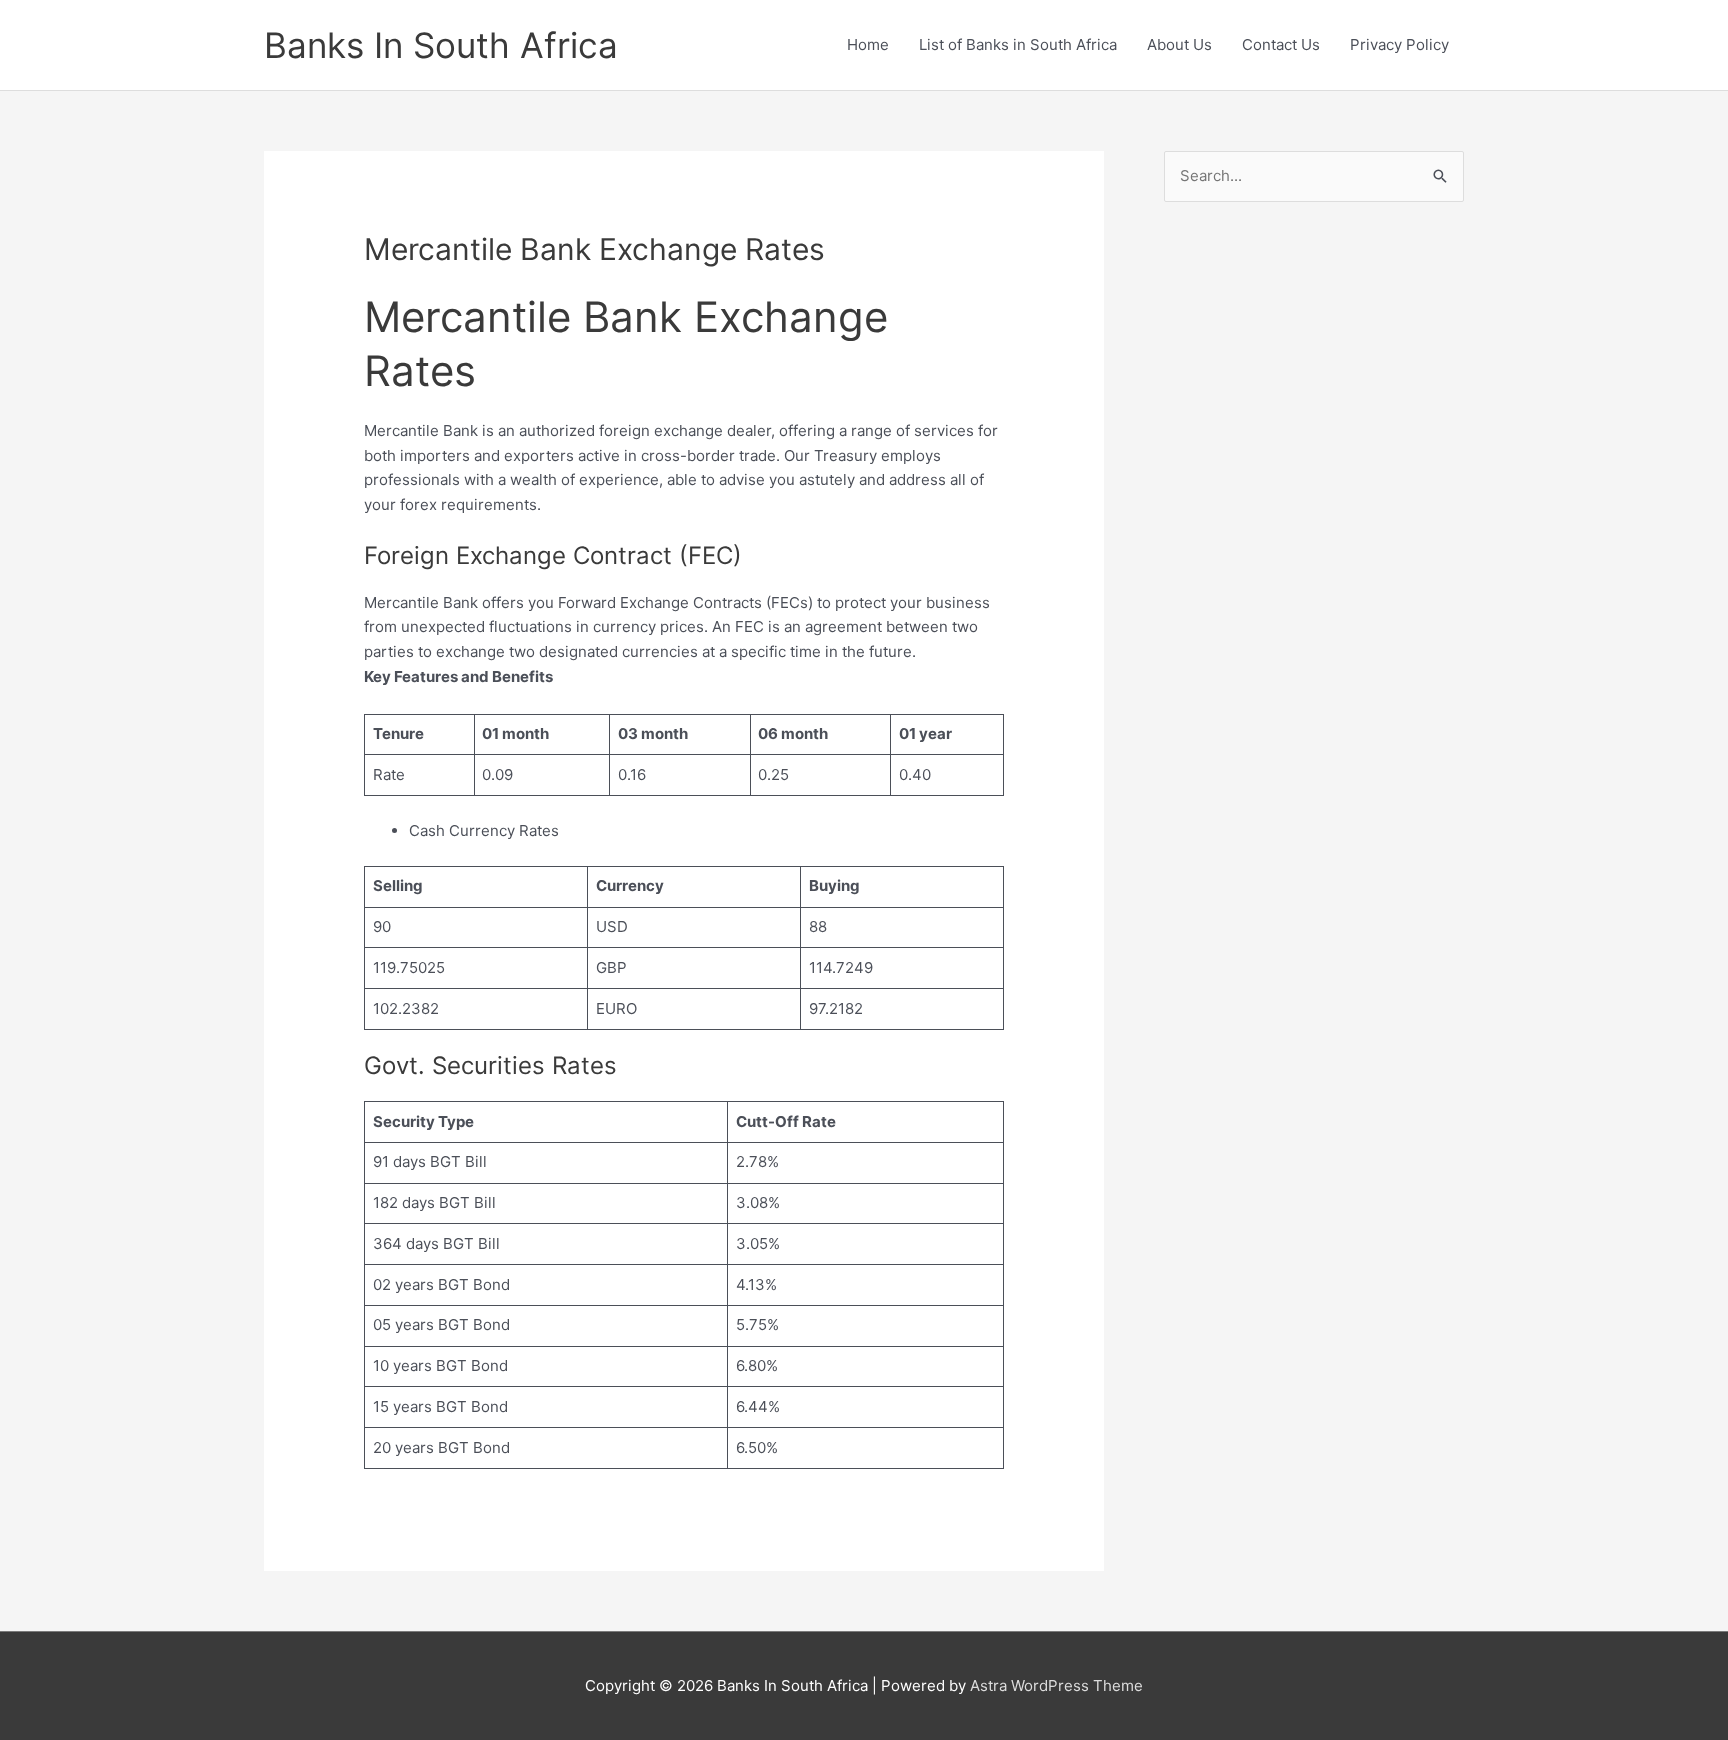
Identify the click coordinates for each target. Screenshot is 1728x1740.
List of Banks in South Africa (1018, 44)
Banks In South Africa (441, 45)
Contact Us (1281, 44)
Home (868, 44)
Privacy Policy (1399, 44)
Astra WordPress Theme (1056, 1685)
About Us (1179, 44)
